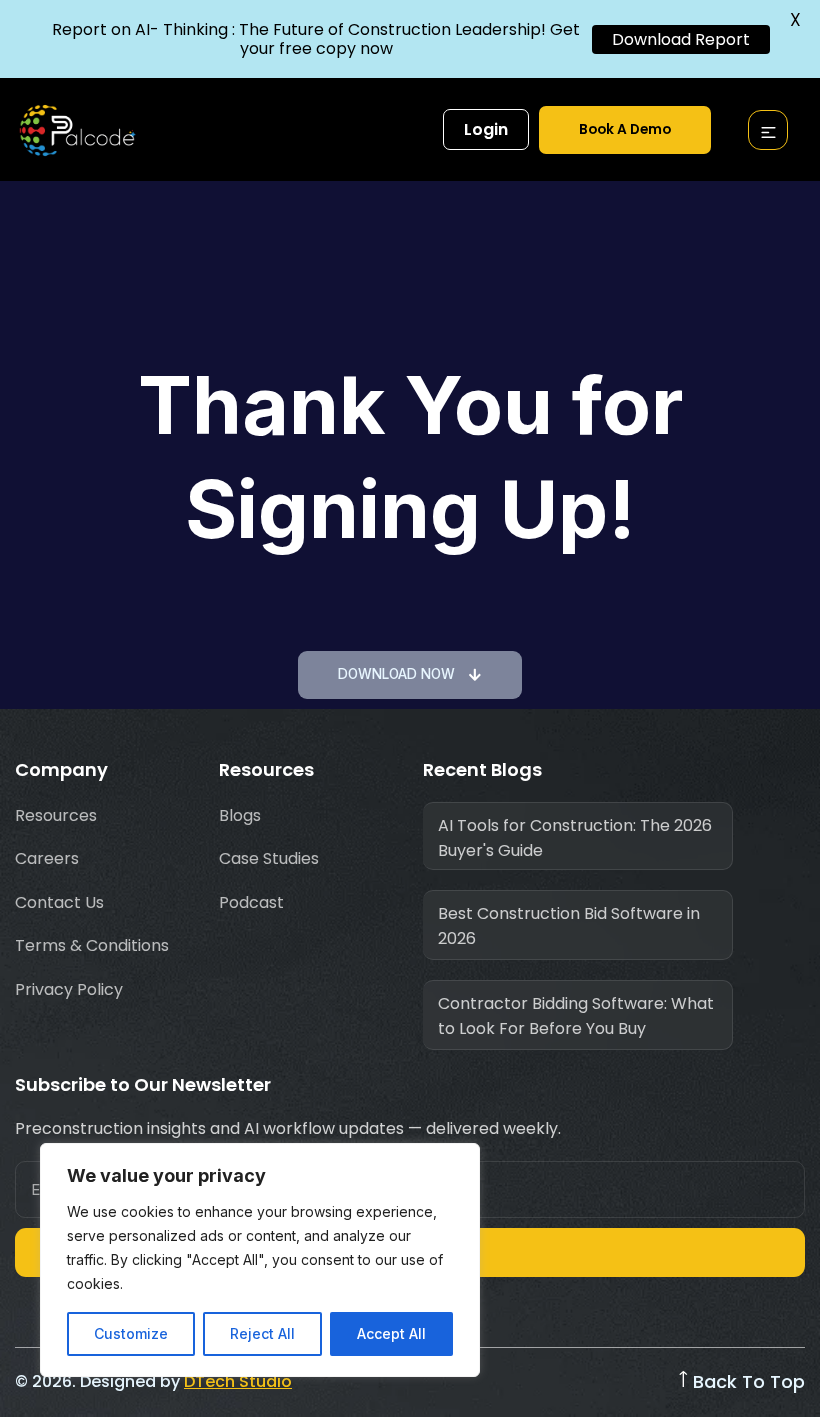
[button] (768, 134)
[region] (260, 1260)
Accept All (391, 1333)
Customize (131, 1333)
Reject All (262, 1333)
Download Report (681, 39)
